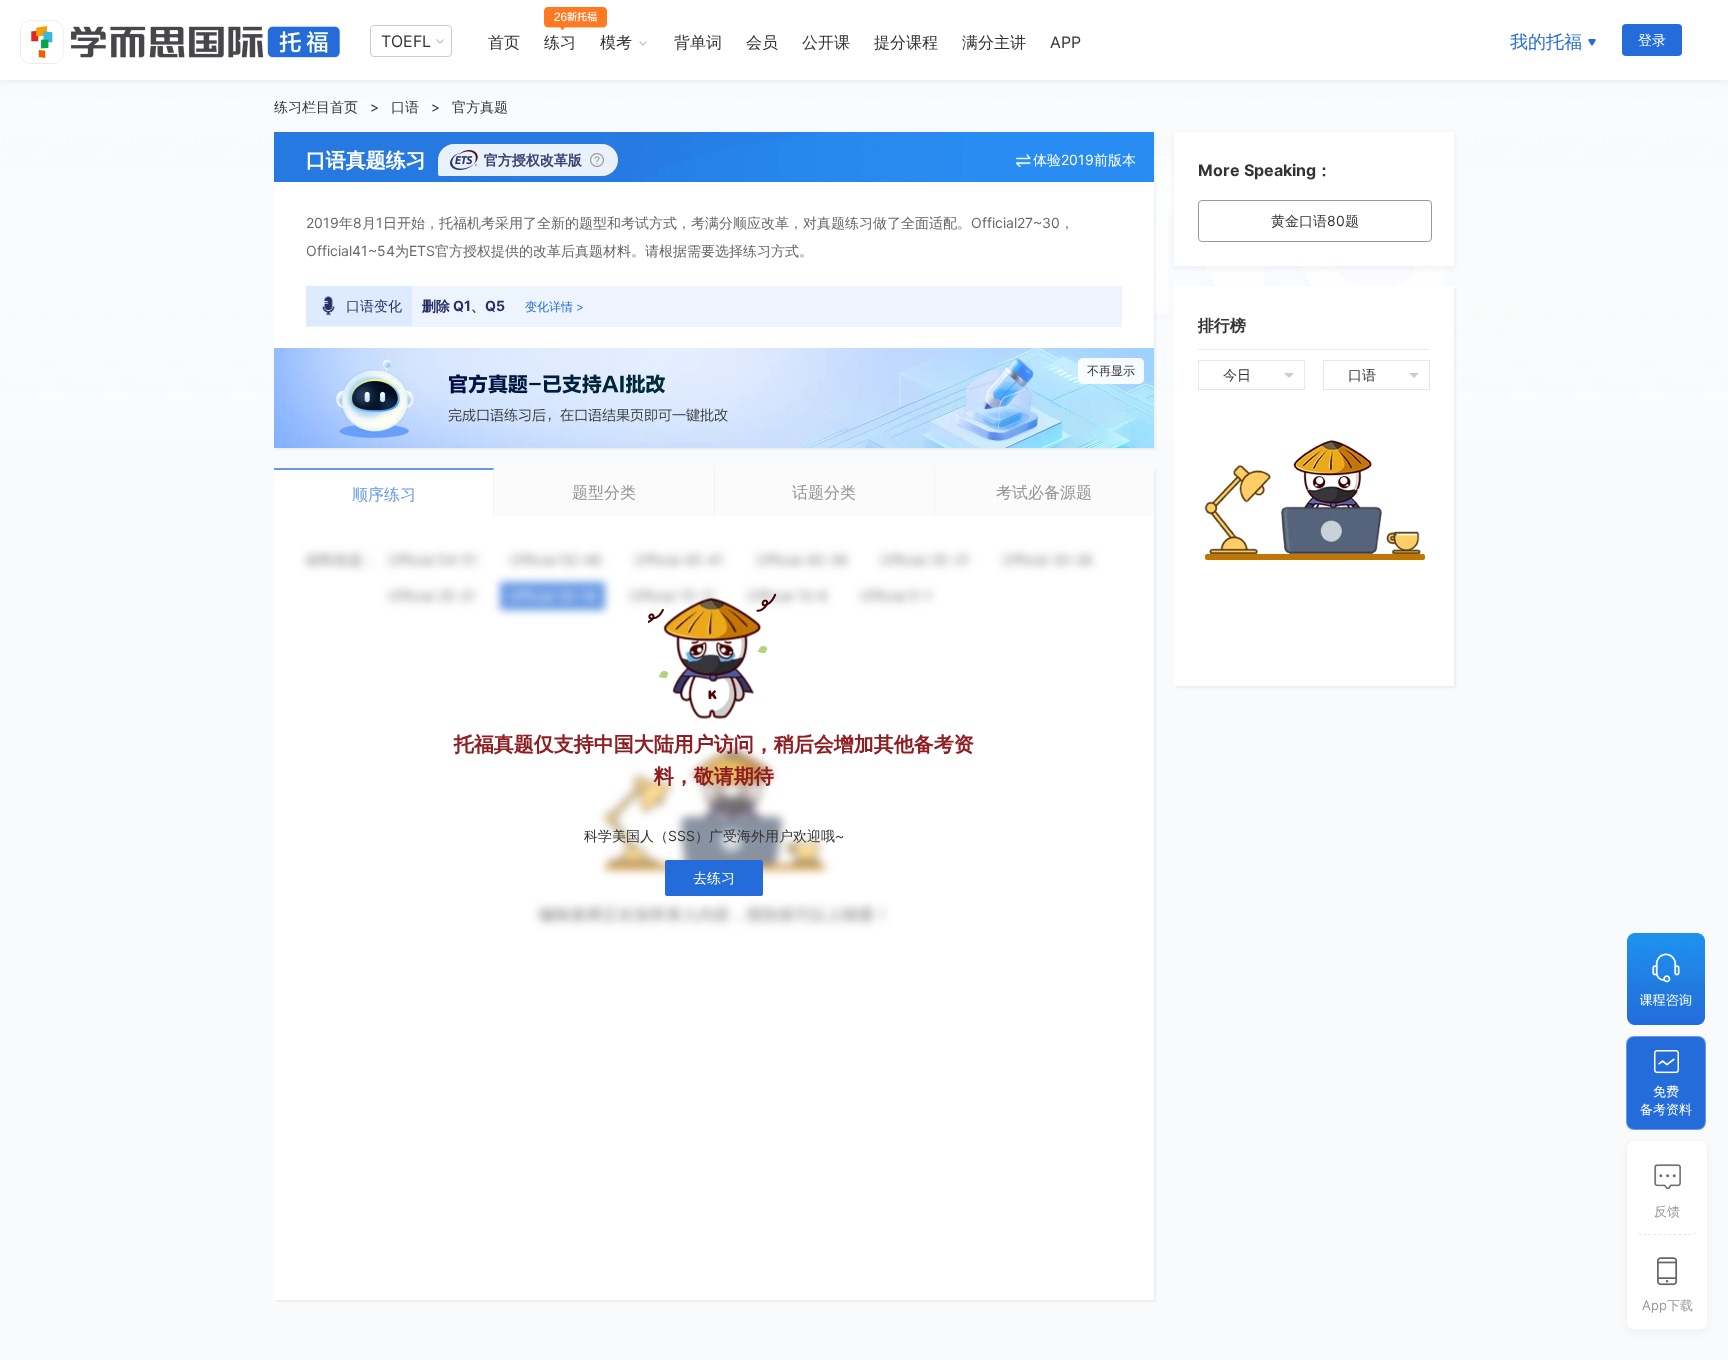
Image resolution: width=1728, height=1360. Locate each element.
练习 (560, 42)
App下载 (1667, 1305)
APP (1065, 42)
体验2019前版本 (1084, 159)
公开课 (826, 42)
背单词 (698, 42)
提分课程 (906, 42)
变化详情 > (554, 306)
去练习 (714, 877)
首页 (504, 42)
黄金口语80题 (1315, 220)
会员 (762, 42)
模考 (616, 42)
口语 (405, 106)
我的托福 (1546, 41)
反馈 (1667, 1211)
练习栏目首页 (316, 106)
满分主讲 (994, 42)
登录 (1652, 39)
